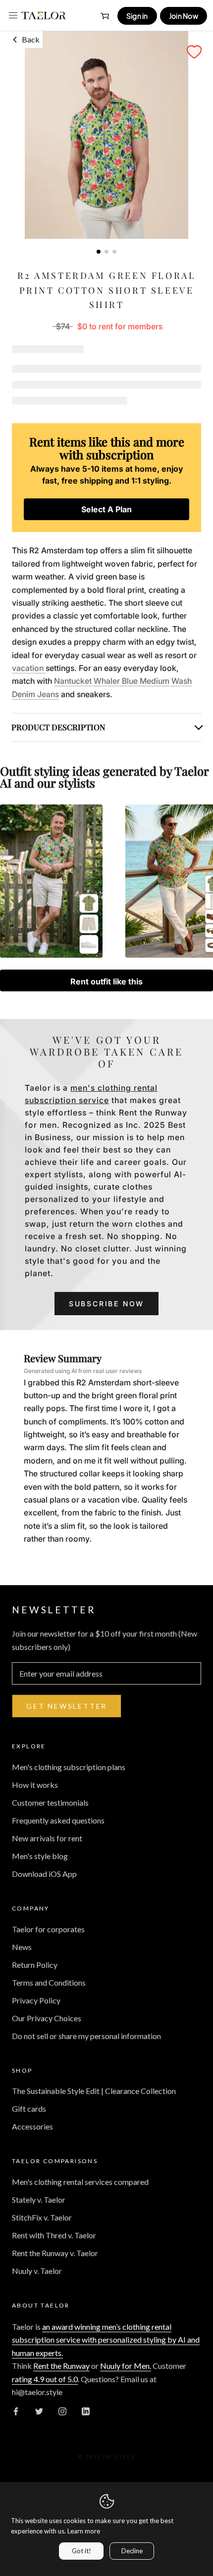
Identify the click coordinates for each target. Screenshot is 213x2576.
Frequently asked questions (58, 1820)
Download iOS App (44, 1874)
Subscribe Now (106, 1304)
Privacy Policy (36, 2000)
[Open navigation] (13, 15)
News (22, 1947)
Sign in (137, 16)
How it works (35, 1785)
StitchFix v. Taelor (42, 2217)
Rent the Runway (61, 2366)
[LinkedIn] (86, 2410)
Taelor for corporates (48, 1929)
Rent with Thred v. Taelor (54, 2235)
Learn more (84, 2531)
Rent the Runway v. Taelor (55, 2253)
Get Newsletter (67, 1706)
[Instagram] (62, 2410)
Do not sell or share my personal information (86, 2036)
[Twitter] (39, 2410)
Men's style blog (40, 1856)
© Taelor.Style (107, 2457)
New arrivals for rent (47, 1838)
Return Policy (35, 1965)
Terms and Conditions (49, 1982)
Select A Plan (106, 509)
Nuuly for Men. (126, 2366)
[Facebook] (16, 2410)
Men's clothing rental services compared (80, 2182)
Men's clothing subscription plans (69, 1767)
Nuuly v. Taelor (37, 2271)
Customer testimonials (50, 1802)
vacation (29, 668)
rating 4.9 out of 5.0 (45, 2379)
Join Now (184, 16)
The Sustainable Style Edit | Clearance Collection (94, 2091)
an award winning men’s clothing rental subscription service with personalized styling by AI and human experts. (106, 2340)
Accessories (32, 2126)
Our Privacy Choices (47, 2018)
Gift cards (29, 2109)
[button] (194, 52)
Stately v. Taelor (39, 2199)
